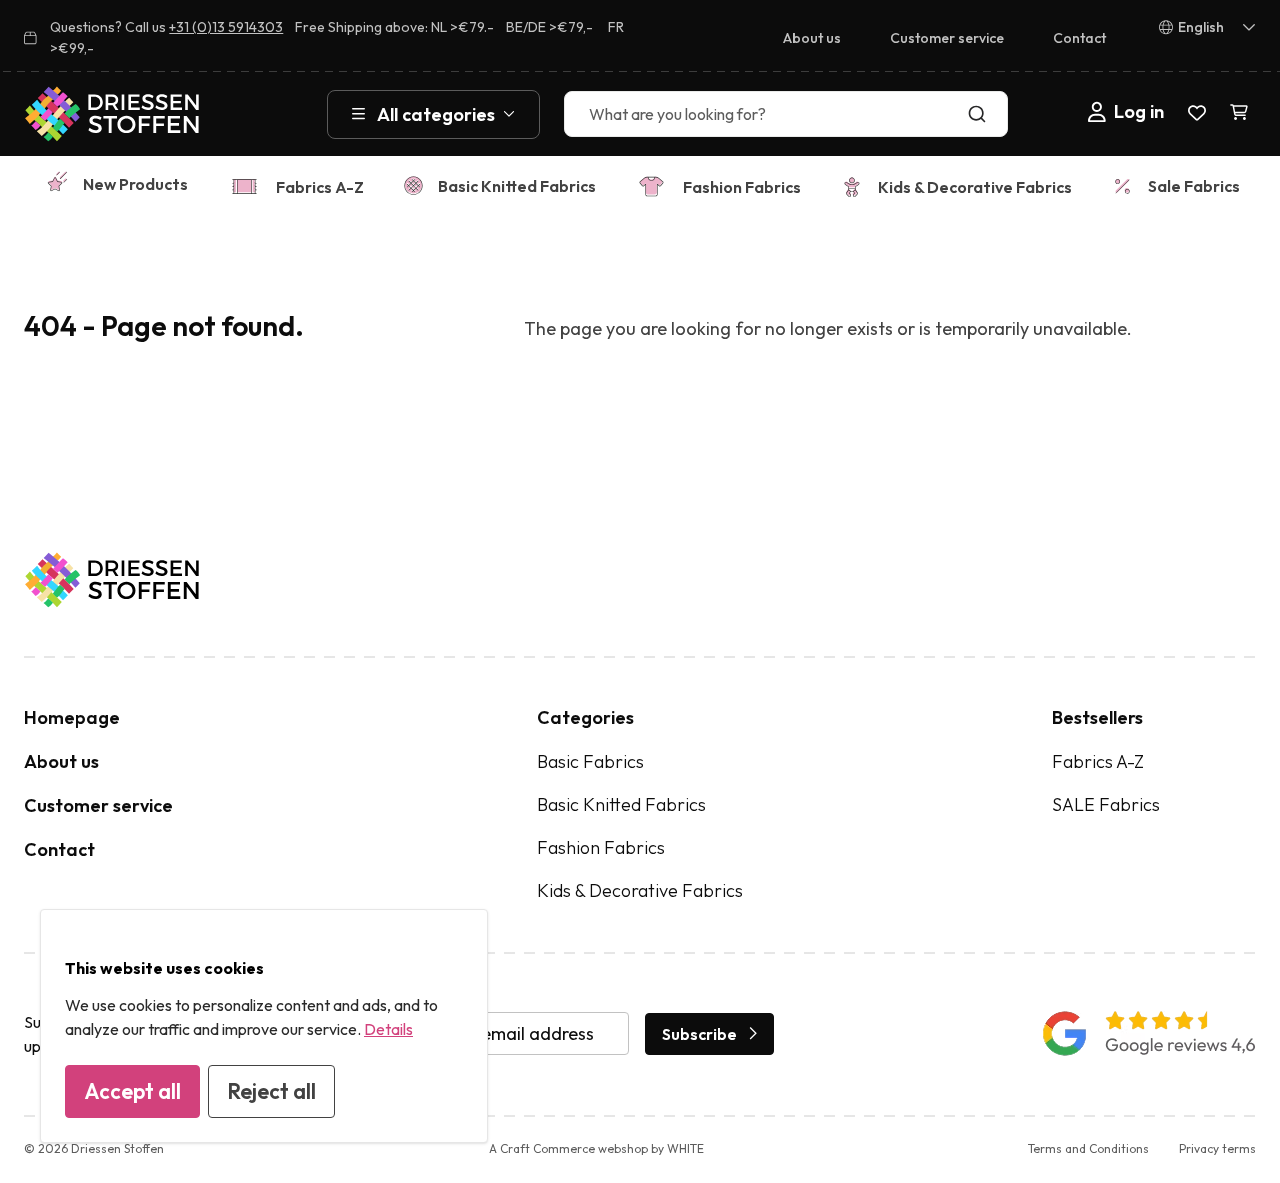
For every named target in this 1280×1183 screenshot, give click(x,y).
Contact (1079, 38)
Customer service (947, 38)
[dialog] (264, 1026)
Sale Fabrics (1194, 186)
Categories (585, 717)
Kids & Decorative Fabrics (975, 187)
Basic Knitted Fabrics (517, 186)
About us (812, 38)
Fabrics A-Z (320, 187)
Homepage (72, 717)
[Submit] (981, 114)
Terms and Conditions (1088, 1148)
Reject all (271, 1091)
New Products (135, 184)
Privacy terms (1217, 1148)
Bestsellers (1097, 717)
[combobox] (786, 114)
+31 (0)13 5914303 (226, 27)
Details (388, 1029)
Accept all (132, 1091)
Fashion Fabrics (742, 187)
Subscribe (699, 1034)
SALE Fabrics (1106, 804)
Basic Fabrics (590, 761)
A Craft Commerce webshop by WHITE (596, 1148)
